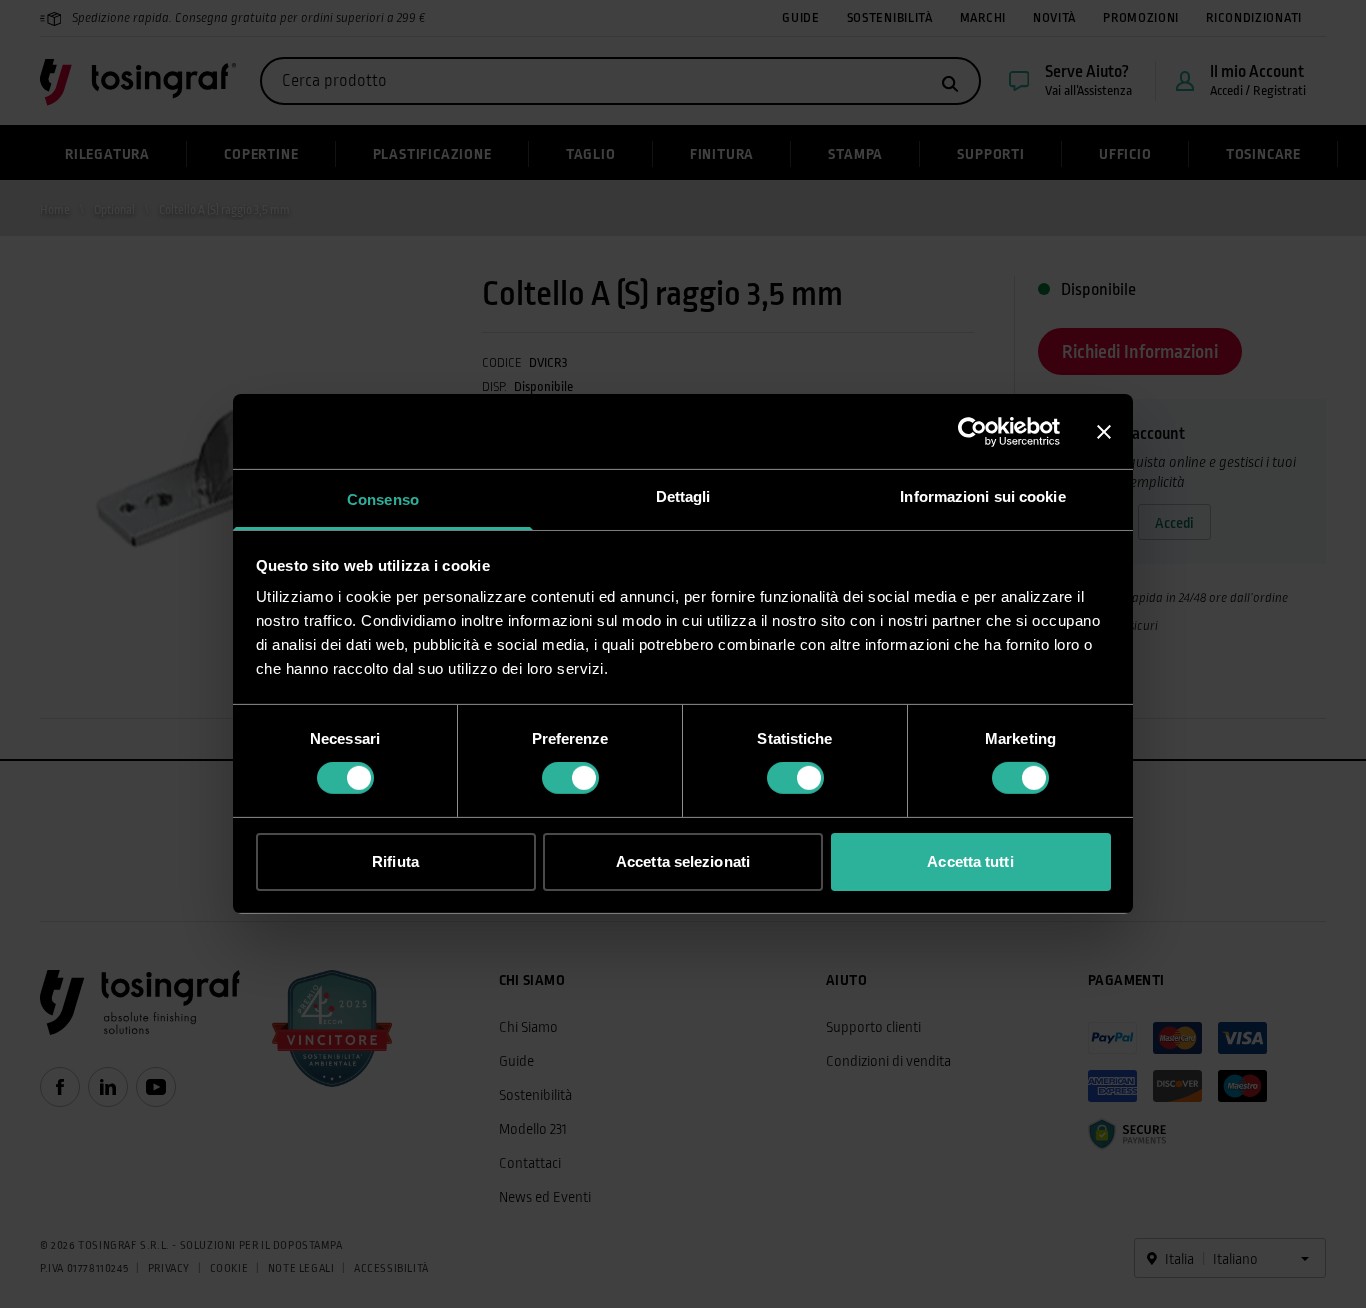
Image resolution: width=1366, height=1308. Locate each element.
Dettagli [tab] (683, 496)
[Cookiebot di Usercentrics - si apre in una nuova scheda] (972, 431)
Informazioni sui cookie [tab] (982, 496)
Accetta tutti (970, 861)
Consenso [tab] (383, 499)
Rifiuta (395, 861)
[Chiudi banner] (1104, 431)
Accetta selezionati (683, 861)
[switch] (570, 778)
